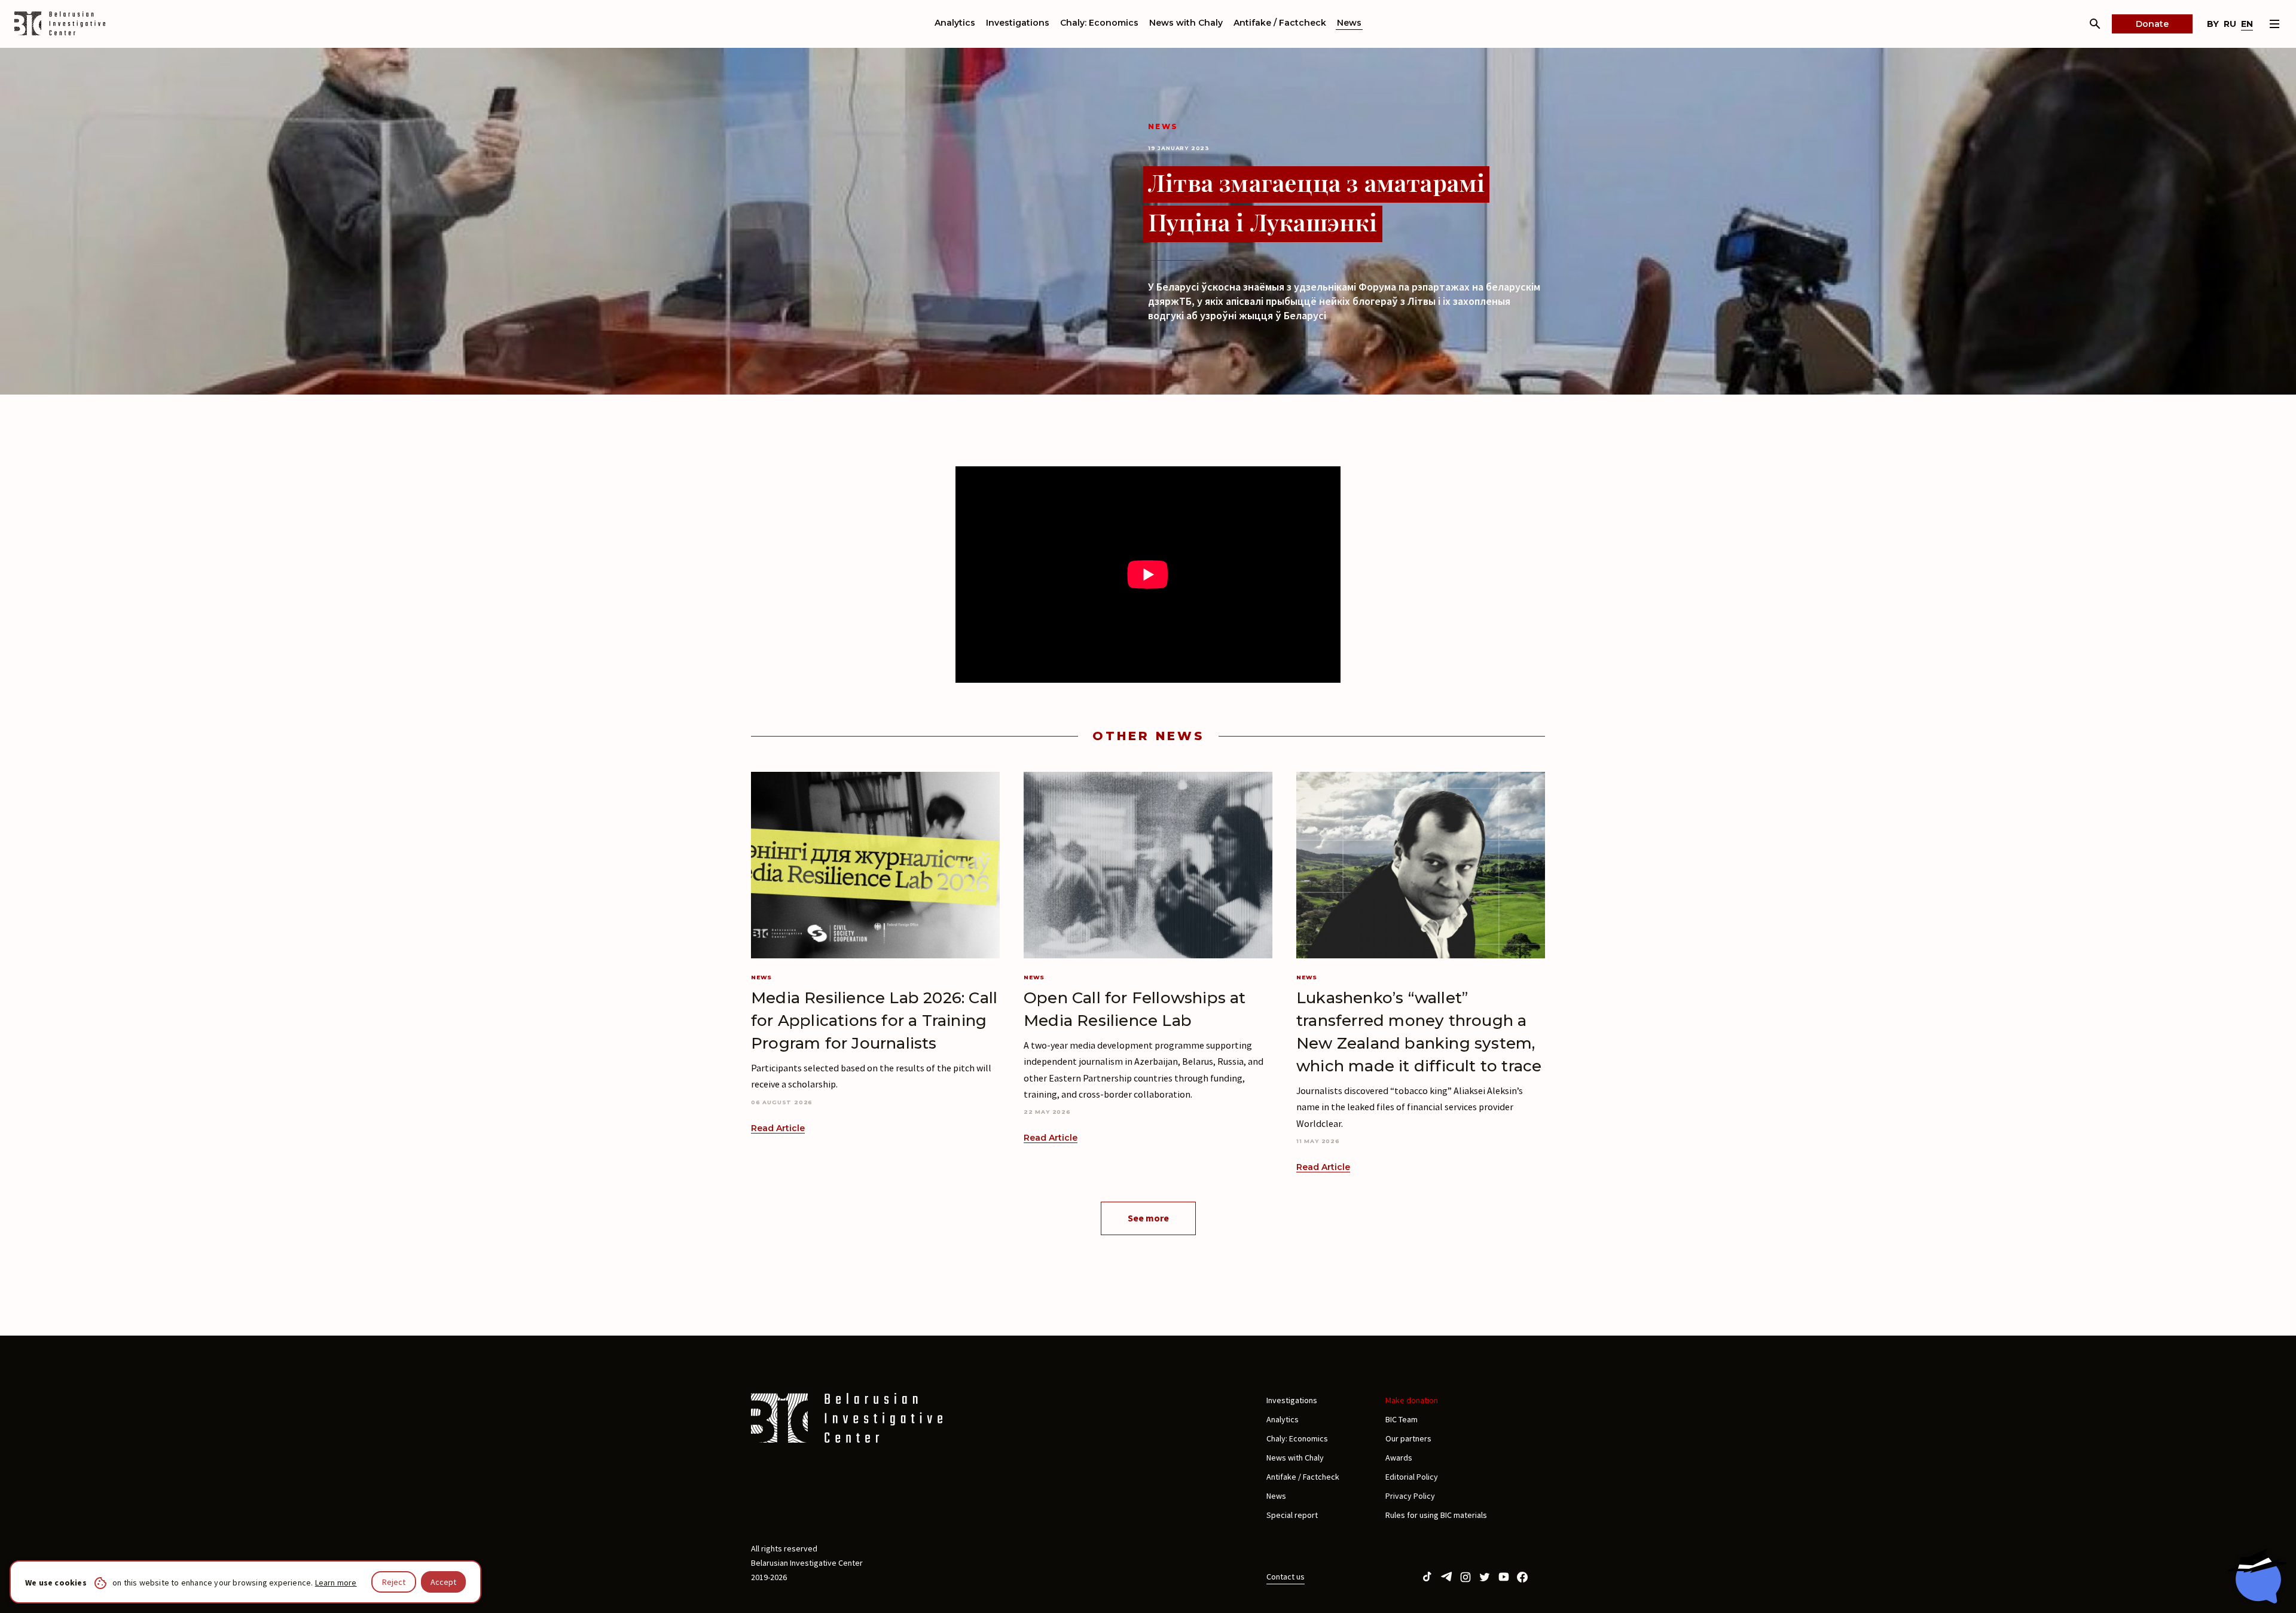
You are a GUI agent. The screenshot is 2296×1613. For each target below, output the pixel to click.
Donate (2152, 24)
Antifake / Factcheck (1280, 23)
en (2247, 24)
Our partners (1408, 1438)
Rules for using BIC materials (1436, 1515)
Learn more (336, 1583)
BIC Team (1402, 1419)
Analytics (955, 23)
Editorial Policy (1412, 1477)
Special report (1292, 1515)
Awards (1399, 1458)
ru (2230, 24)
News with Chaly (1186, 23)
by (2213, 24)
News (1349, 23)
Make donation (1412, 1400)
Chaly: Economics (1099, 23)
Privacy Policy (1410, 1496)
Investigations (1018, 23)
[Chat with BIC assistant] (2257, 1576)
